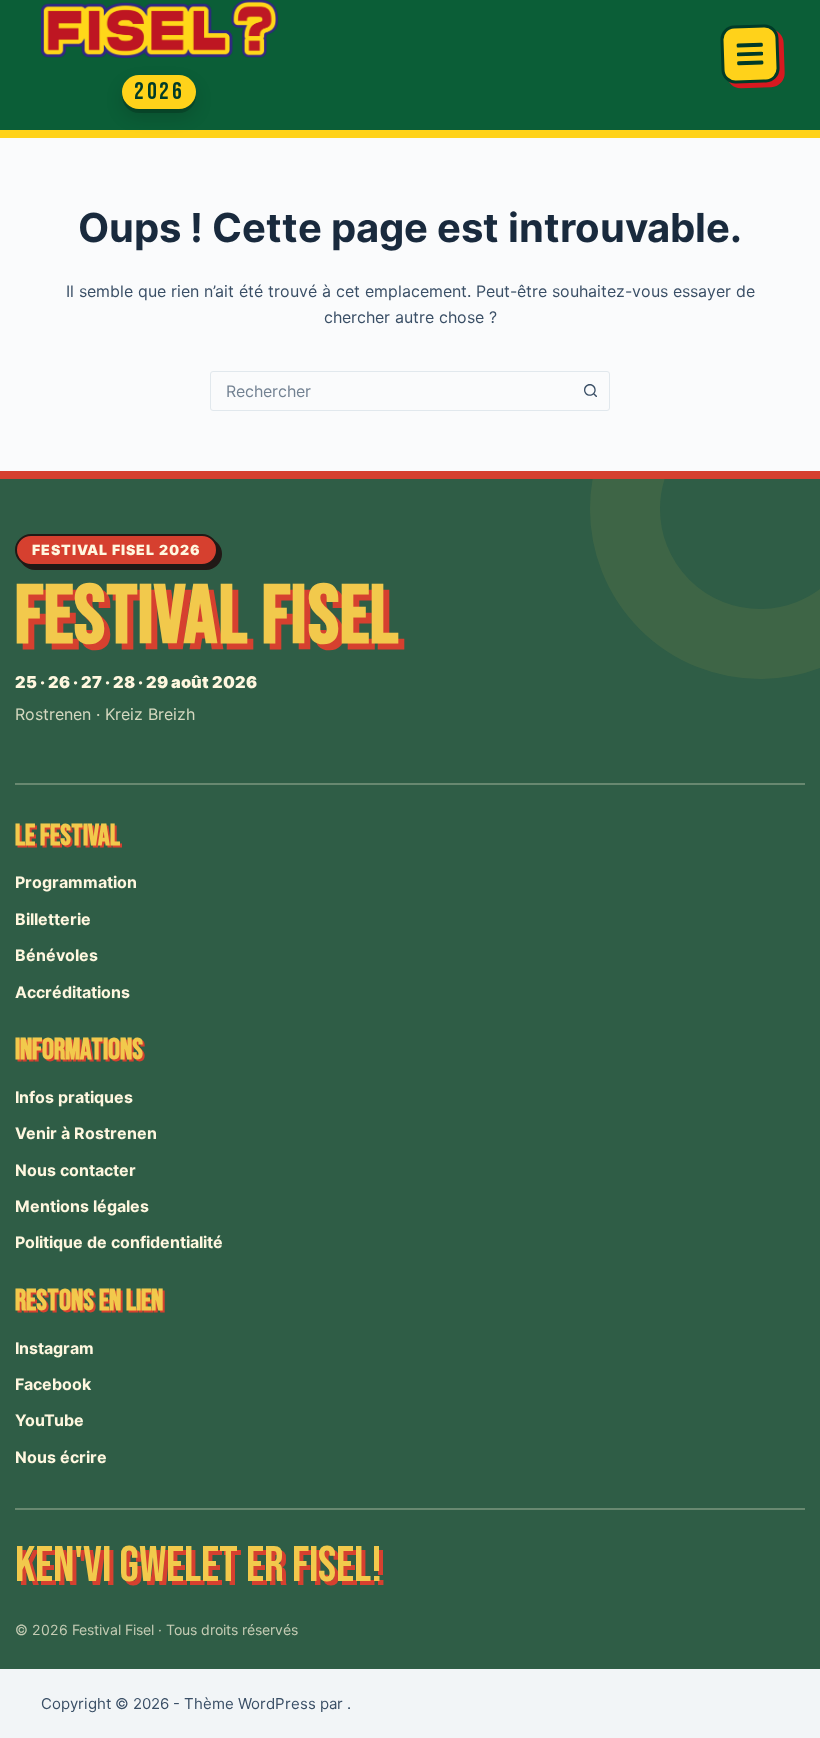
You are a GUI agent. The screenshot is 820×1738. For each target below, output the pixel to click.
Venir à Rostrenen (86, 1133)
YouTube (49, 1420)
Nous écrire (61, 1457)
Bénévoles (56, 955)
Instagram (54, 1348)
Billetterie (53, 919)
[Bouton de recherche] (590, 391)
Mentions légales (82, 1206)
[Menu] (750, 54)
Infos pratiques (74, 1097)
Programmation (76, 882)
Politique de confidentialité (119, 1242)
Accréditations (72, 992)
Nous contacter (75, 1170)
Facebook (53, 1384)
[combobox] (391, 391)
